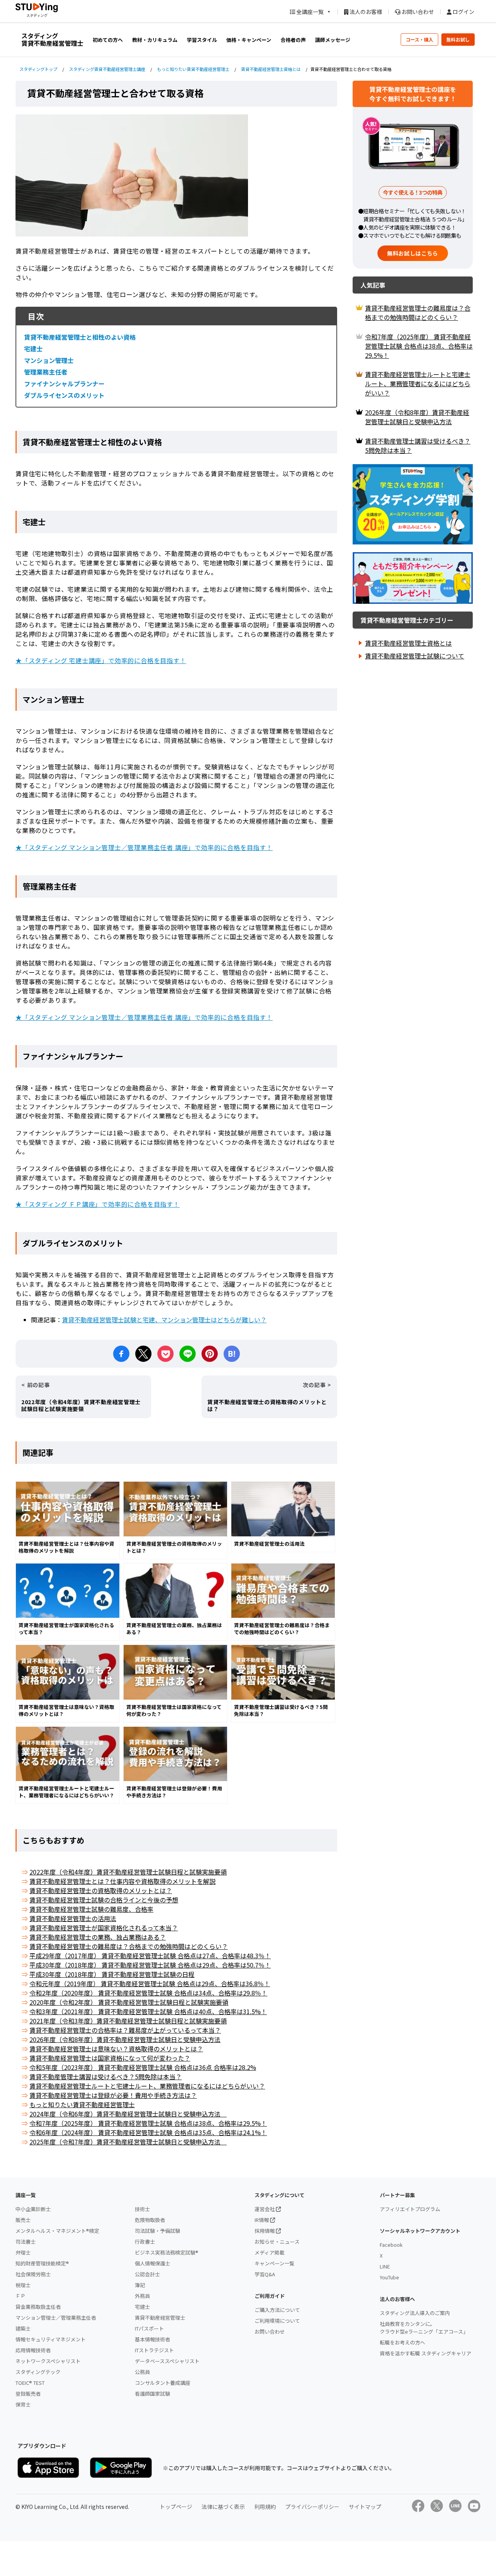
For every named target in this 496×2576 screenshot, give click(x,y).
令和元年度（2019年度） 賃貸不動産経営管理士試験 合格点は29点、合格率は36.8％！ (150, 1983)
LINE (385, 2266)
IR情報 (262, 2220)
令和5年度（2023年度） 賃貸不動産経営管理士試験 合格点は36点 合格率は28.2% (143, 2067)
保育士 (23, 2404)
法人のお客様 (365, 12)
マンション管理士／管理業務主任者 (56, 2318)
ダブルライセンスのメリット (64, 395)
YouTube (389, 2277)
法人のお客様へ (397, 2299)
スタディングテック (38, 2372)
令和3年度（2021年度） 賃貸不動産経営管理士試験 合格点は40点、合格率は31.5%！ (148, 2011)
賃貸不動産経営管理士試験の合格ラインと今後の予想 (104, 1900)
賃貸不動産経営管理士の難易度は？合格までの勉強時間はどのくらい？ (129, 1946)
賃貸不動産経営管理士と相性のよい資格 (80, 337)
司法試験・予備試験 (158, 2231)
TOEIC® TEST (30, 2383)
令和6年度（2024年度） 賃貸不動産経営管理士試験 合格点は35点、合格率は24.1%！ (148, 2132)
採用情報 (265, 2231)
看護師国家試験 (152, 2394)
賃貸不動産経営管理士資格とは (408, 643)
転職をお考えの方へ (402, 2342)
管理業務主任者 (46, 372)
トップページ (176, 2507)
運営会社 (265, 2209)
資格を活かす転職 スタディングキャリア (425, 2353)
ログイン (463, 12)
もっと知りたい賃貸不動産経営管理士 (82, 2104)
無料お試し (458, 39)
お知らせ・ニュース (277, 2242)
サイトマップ (365, 2507)
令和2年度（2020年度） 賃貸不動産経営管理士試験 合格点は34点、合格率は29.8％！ (148, 1993)
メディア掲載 (270, 2252)
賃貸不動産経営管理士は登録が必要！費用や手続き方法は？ (113, 2095)
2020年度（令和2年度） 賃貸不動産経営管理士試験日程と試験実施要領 (129, 2002)
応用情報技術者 (33, 2350)
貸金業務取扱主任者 (38, 2307)
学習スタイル (202, 40)
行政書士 (145, 2242)
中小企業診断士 (33, 2209)
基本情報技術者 (152, 2339)
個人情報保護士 (152, 2263)
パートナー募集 (397, 2195)
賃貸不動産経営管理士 (160, 2318)
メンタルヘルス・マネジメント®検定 (57, 2231)
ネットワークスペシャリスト (48, 2361)
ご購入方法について (277, 2310)
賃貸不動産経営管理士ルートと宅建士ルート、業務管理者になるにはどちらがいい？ (147, 2086)
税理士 (23, 2285)
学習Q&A (265, 2274)
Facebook (391, 2245)
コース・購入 (419, 39)
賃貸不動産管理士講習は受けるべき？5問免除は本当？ (106, 2077)
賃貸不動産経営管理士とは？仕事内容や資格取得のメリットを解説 (122, 1881)
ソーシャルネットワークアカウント (420, 2231)
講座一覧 (26, 2195)
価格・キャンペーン (249, 40)
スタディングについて (280, 2195)
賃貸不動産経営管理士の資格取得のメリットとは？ (101, 1890)
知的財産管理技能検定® (42, 2263)
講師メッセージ (333, 40)
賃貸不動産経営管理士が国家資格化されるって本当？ (104, 1928)
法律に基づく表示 (223, 2507)
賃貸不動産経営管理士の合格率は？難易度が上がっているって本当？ (125, 2030)
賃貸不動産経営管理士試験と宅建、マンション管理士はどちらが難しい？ (164, 1320)
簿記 (140, 2285)
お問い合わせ (417, 12)
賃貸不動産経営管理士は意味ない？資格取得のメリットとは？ (116, 2049)
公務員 (142, 2372)
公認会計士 (147, 2274)
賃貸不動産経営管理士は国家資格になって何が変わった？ (110, 2058)
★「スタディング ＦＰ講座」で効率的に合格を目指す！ (98, 1204)
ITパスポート (149, 2328)
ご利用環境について (277, 2321)
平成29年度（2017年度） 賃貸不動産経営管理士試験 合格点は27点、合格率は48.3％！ (150, 1956)
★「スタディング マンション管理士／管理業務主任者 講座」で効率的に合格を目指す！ (144, 847)
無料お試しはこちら (413, 253)
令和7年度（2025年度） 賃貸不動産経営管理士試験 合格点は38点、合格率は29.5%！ (148, 2123)
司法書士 (26, 2242)
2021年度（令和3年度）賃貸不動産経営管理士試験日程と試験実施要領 (128, 2021)
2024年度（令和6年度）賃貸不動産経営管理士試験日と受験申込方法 (128, 2114)
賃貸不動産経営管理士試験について (415, 656)
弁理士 (23, 2252)
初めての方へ (108, 40)
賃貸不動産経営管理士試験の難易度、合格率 (91, 1909)
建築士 (23, 2328)
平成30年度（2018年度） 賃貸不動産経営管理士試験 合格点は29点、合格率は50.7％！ (150, 1965)
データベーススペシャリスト (167, 2361)
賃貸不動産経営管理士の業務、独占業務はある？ (98, 1937)
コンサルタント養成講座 (163, 2383)
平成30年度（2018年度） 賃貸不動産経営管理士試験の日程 (112, 1974)
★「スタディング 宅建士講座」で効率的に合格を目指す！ (101, 660)
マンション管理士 (49, 360)
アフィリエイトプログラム (410, 2209)
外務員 (142, 2296)
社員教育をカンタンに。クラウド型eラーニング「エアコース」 (424, 2328)
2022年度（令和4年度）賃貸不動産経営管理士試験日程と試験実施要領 (128, 1872)
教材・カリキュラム (155, 40)
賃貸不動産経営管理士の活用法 (73, 1918)
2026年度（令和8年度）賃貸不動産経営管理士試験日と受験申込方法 (125, 2039)
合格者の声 (293, 40)
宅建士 (33, 349)
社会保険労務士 (33, 2274)
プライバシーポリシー (312, 2507)
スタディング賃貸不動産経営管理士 (52, 39)
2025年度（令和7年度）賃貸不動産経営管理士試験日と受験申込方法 (128, 2142)
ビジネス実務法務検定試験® (167, 2252)
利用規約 (265, 2507)
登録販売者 (28, 2394)
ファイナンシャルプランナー (64, 384)
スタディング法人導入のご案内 (415, 2313)
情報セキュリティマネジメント (51, 2339)
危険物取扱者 (150, 2220)
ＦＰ (21, 2296)
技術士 (142, 2209)
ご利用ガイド (270, 2296)
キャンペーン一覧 (275, 2263)
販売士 (23, 2220)
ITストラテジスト (154, 2350)
